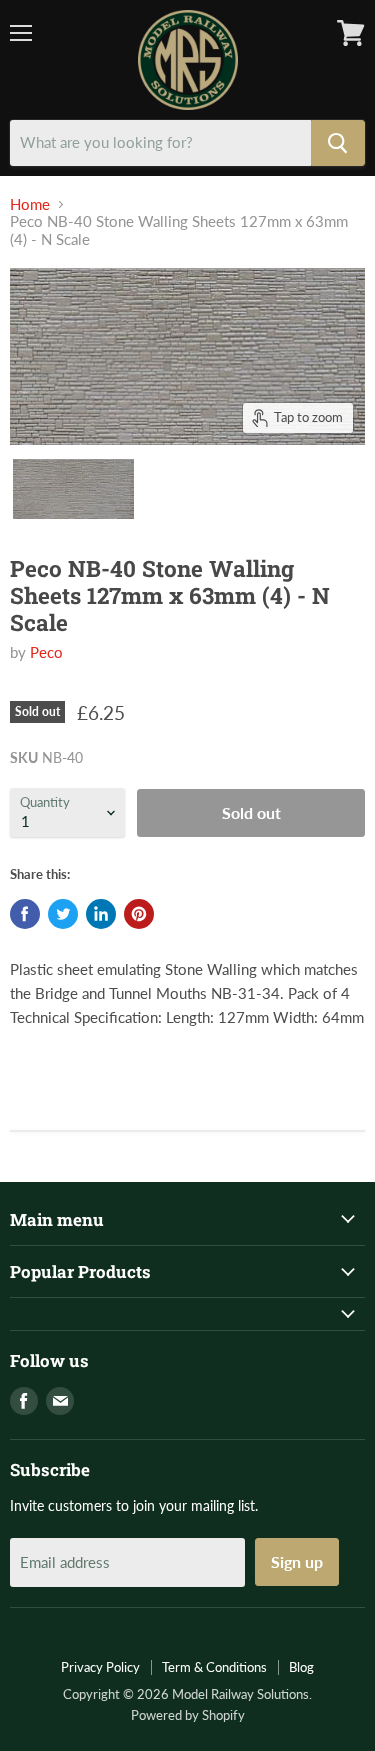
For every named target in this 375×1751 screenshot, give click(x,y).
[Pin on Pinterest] (139, 914)
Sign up (297, 1561)
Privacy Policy (100, 1667)
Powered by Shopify (188, 1715)
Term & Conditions (214, 1667)
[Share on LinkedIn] (101, 914)
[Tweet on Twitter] (63, 914)
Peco (46, 652)
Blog (301, 1667)
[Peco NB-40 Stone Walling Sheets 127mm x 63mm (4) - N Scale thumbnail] (73, 489)
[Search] (338, 143)
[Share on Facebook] (25, 914)
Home (30, 204)
